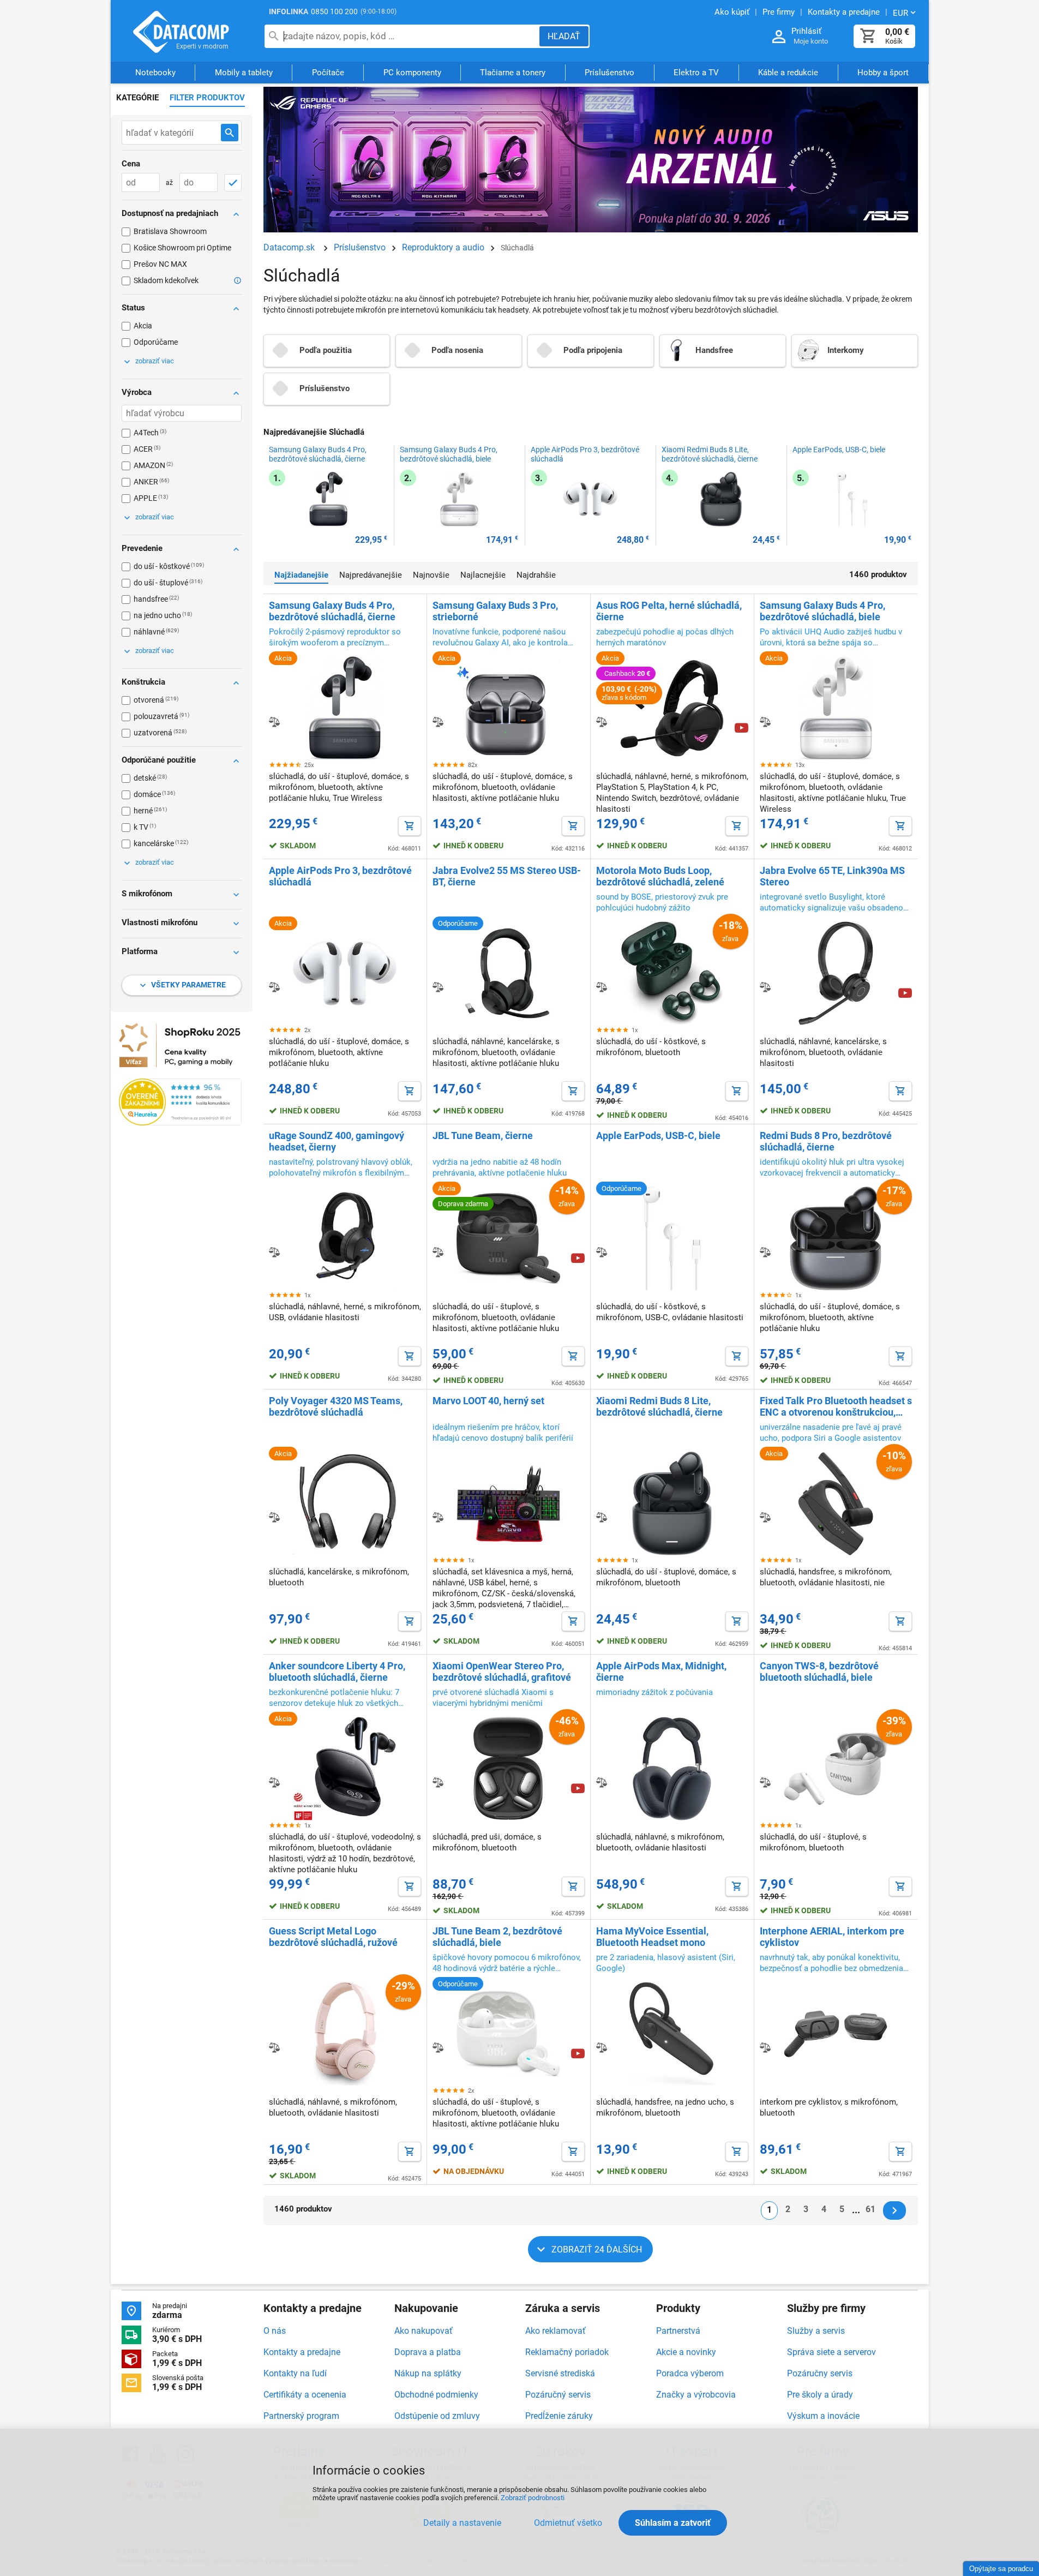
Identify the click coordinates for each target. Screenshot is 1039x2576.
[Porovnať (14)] (602, 1517)
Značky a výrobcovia (696, 2395)
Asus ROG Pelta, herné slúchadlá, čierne (669, 611)
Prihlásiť (806, 31)
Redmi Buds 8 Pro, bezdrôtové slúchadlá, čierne (826, 1141)
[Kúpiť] (410, 826)
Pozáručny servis (820, 2373)
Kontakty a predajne (302, 2352)
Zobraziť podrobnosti (533, 2498)
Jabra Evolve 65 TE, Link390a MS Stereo (832, 876)
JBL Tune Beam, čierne (483, 1136)
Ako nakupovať (424, 2331)
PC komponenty (412, 73)
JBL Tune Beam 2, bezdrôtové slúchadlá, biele (497, 1937)
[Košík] (868, 36)
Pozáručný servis (558, 2395)
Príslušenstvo (609, 73)
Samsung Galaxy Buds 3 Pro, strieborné (495, 611)
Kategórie (137, 98)
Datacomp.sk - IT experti (182, 32)
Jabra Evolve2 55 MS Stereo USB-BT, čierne (507, 876)
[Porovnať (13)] (274, 1782)
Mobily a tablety (244, 73)
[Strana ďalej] (894, 2210)
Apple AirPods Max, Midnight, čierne (661, 1672)
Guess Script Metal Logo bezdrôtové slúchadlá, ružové (333, 1937)
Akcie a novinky (686, 2352)
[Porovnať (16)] (765, 1252)
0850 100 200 (334, 11)
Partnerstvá (678, 2331)
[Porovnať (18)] (274, 1252)
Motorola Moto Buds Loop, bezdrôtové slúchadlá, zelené (660, 876)
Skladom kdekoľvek (166, 280)
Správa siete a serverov (831, 2352)
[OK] (233, 183)
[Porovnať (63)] (438, 722)
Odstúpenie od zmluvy (437, 2416)
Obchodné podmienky (436, 2395)
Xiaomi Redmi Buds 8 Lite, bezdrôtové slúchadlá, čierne (710, 454)
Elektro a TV (696, 73)
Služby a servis (816, 2331)
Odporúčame (156, 342)
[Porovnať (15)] (438, 1517)
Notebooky (155, 73)
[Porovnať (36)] (765, 722)
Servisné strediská (560, 2373)
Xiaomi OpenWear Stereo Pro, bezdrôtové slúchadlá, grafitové (502, 1672)
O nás (275, 2331)
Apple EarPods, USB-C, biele (839, 450)
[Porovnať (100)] (274, 722)
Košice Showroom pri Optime (182, 248)
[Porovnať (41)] (602, 722)
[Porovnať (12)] (765, 1782)
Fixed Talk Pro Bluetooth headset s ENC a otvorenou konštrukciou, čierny (836, 1406)
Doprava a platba (428, 2352)
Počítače (328, 73)
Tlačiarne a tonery (513, 73)
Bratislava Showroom (170, 231)
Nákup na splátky (428, 2373)
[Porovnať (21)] (274, 987)
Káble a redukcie (788, 73)
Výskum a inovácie (823, 2416)
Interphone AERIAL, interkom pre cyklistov (832, 1937)
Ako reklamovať (555, 2331)
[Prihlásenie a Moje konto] (779, 37)
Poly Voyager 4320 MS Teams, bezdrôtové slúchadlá (336, 1406)
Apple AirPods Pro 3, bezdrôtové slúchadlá (585, 454)
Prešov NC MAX (160, 264)
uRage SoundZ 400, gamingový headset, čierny (337, 1141)
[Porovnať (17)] (602, 1252)
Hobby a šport (883, 73)
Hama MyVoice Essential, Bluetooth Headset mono (652, 1937)
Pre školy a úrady (820, 2395)
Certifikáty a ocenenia (305, 2395)
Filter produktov (207, 98)
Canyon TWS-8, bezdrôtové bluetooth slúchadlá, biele (819, 1672)
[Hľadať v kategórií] (230, 133)
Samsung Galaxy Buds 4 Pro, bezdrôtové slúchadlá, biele (449, 454)
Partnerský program (301, 2416)
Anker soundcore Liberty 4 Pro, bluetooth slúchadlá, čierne (337, 1672)
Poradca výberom (690, 2373)
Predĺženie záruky (559, 2416)
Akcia (143, 326)
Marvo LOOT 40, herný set (488, 1401)
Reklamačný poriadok (567, 2352)
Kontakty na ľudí (295, 2373)
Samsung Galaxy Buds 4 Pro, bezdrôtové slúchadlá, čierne (318, 454)
